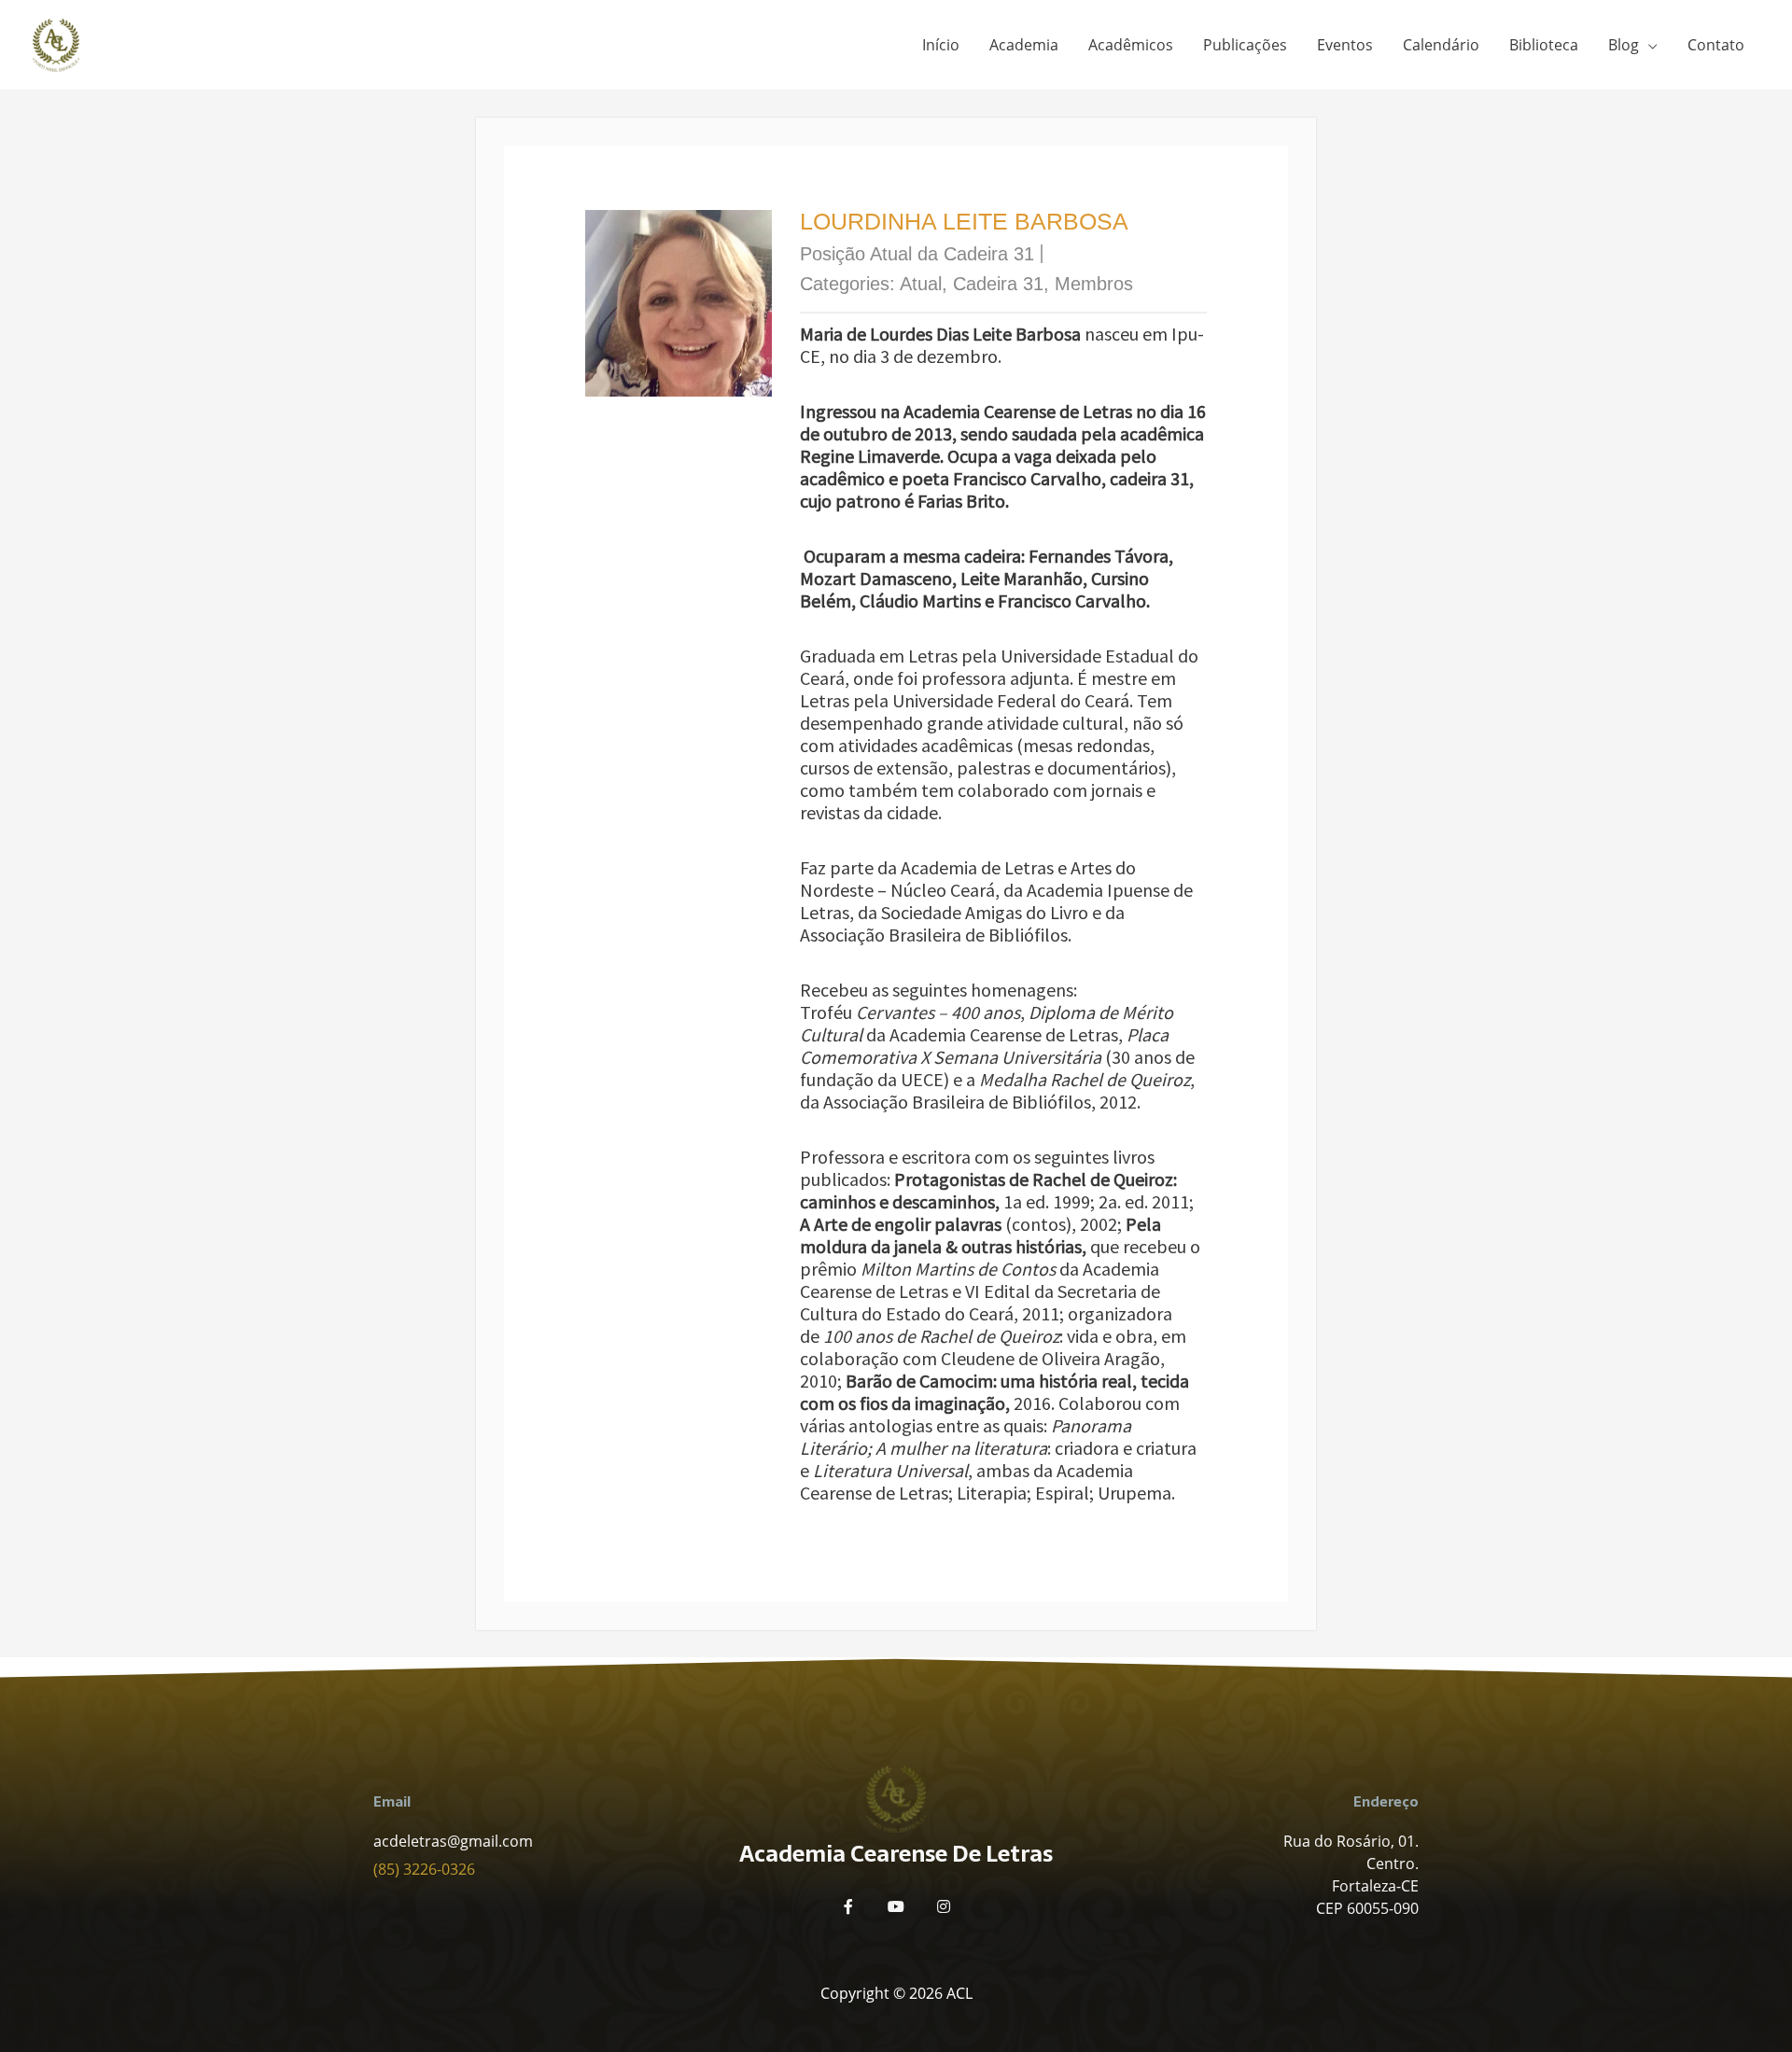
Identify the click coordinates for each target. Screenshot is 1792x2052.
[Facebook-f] (848, 1906)
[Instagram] (944, 1906)
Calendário (1441, 45)
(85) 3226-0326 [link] (424, 1869)
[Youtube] (896, 1906)
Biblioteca (1544, 45)
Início (941, 45)
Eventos (1345, 45)
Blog (1624, 45)
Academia (1024, 45)
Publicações (1245, 45)
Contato (1716, 45)
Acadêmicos (1131, 45)
